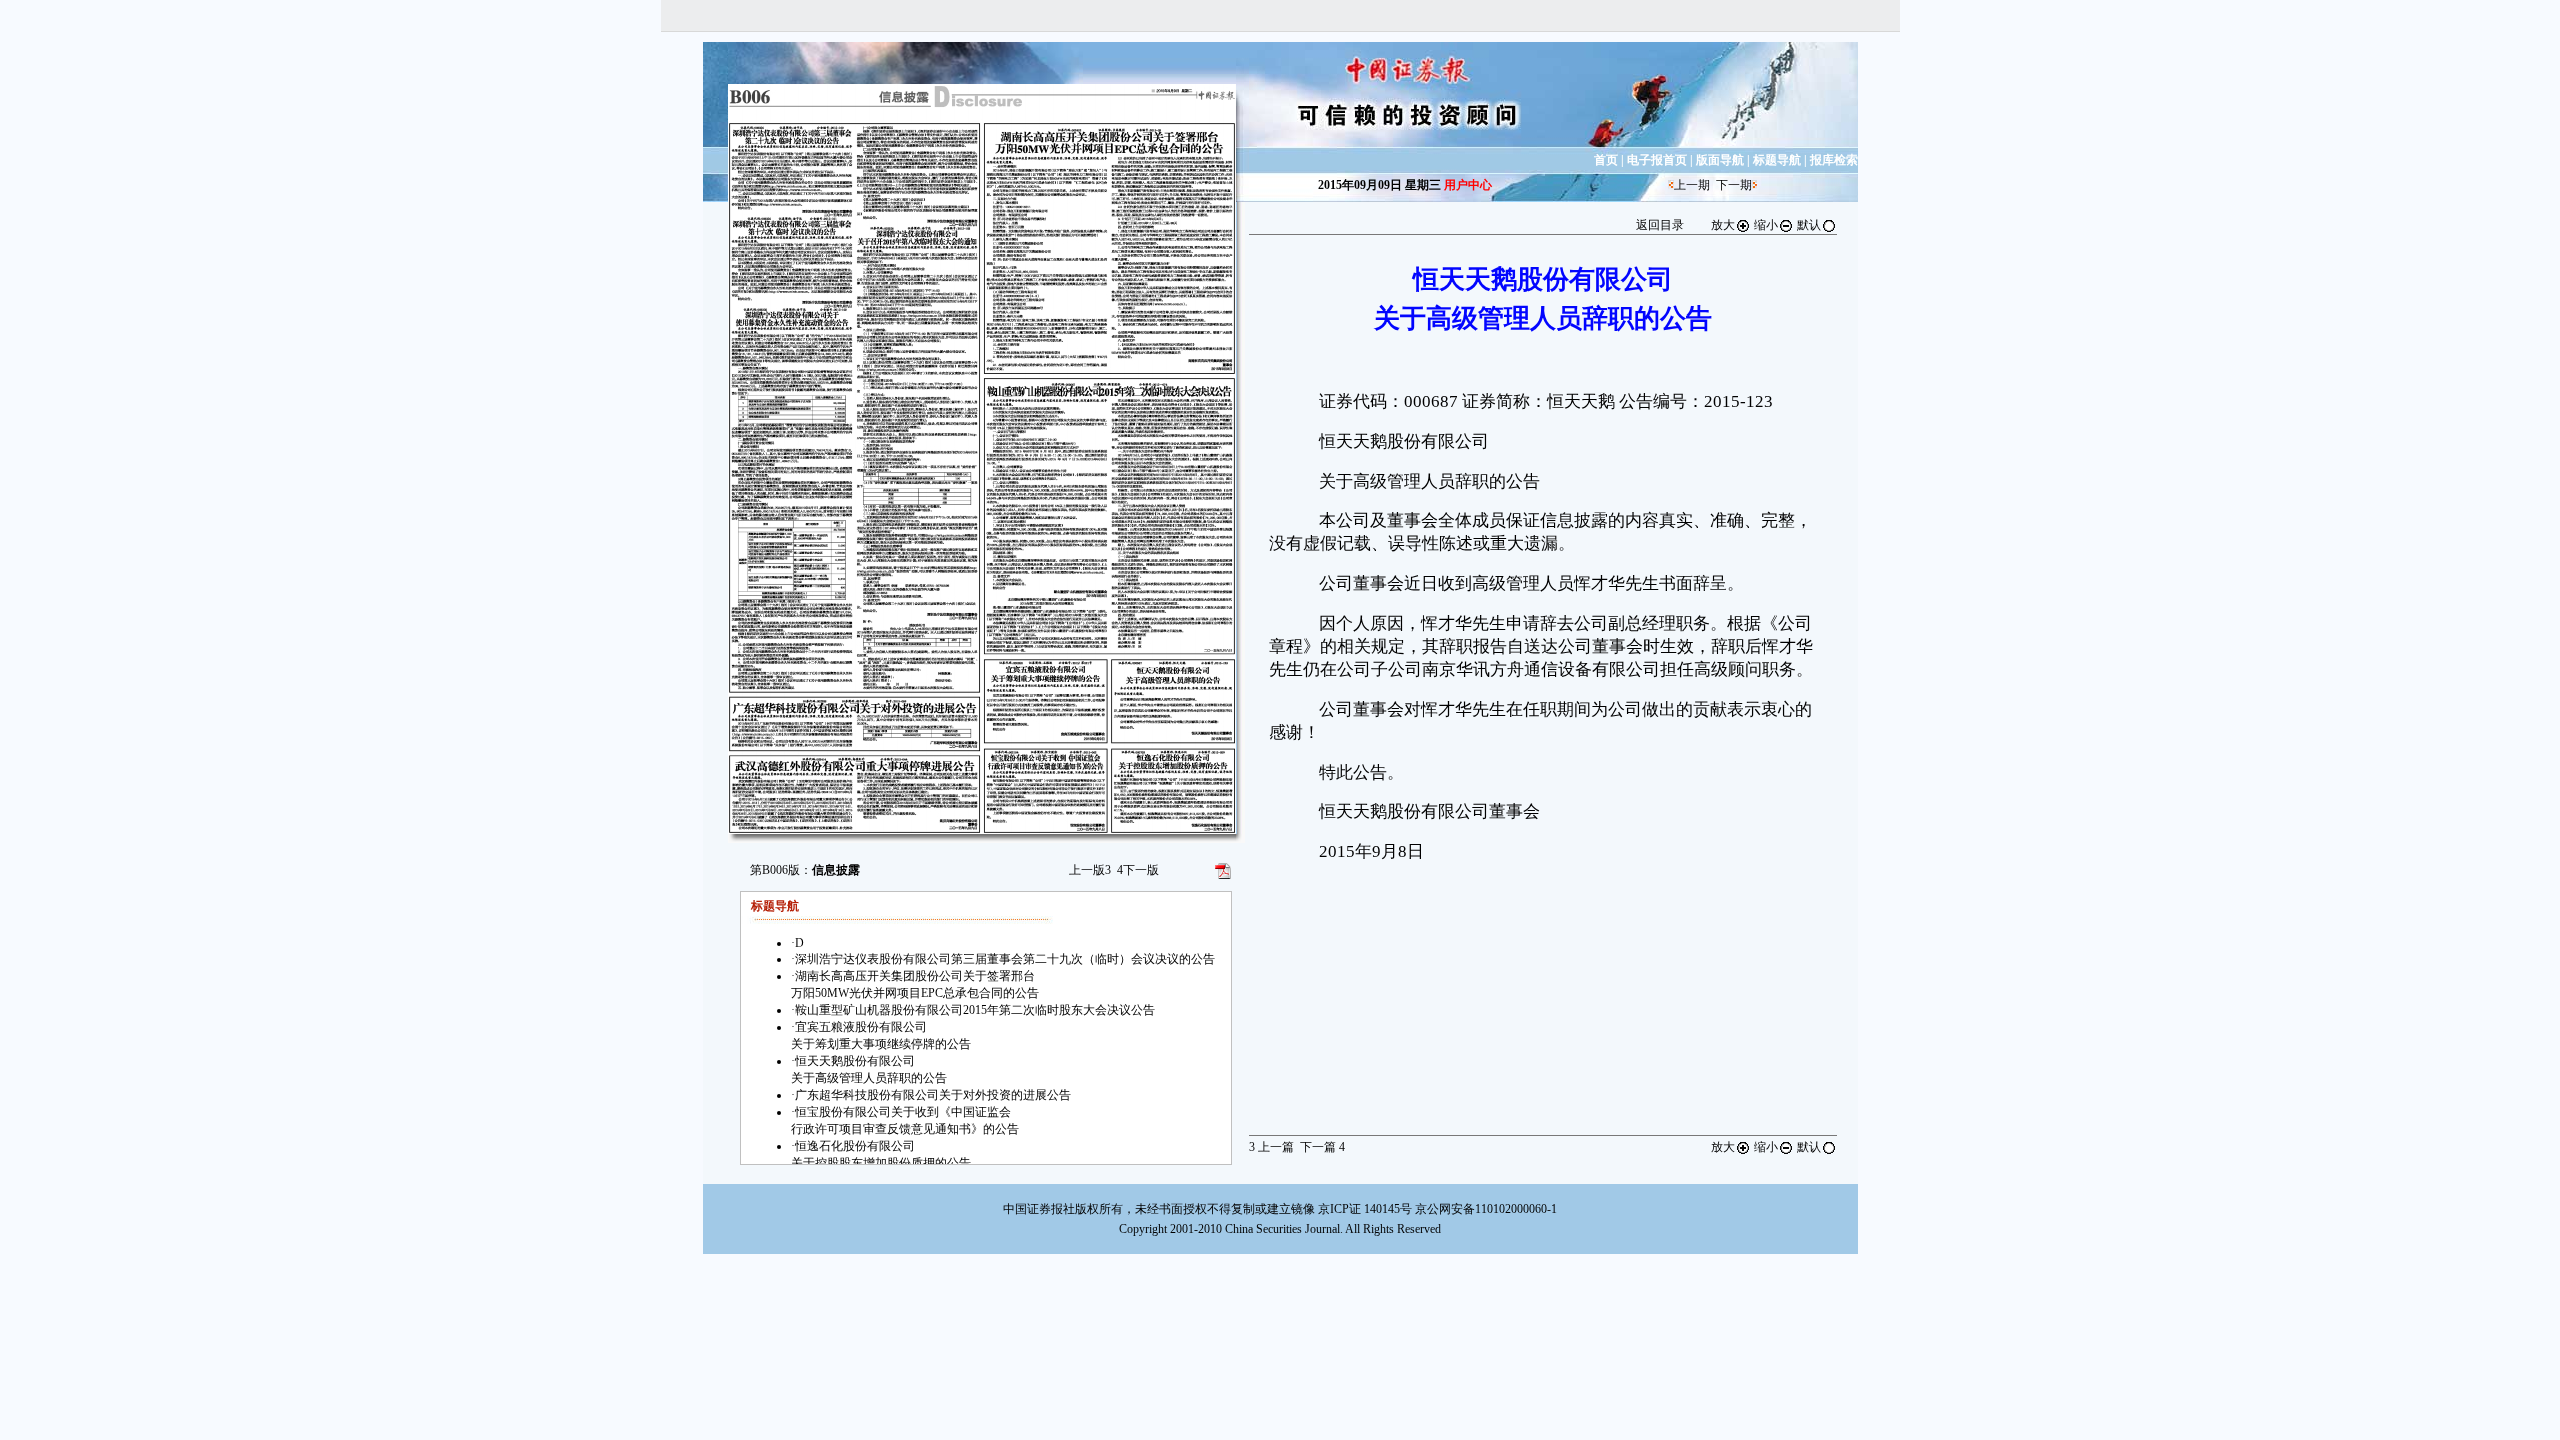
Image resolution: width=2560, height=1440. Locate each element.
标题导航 (1777, 160)
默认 (1809, 225)
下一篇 (1322, 1147)
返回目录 (1660, 225)
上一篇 (1271, 1147)
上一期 (1692, 185)
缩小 (1766, 225)
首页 (1606, 160)
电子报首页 (1657, 160)
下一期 (1734, 185)
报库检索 (1834, 160)
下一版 (1138, 870)
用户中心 (1468, 185)
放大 (1723, 225)
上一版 (1090, 870)
